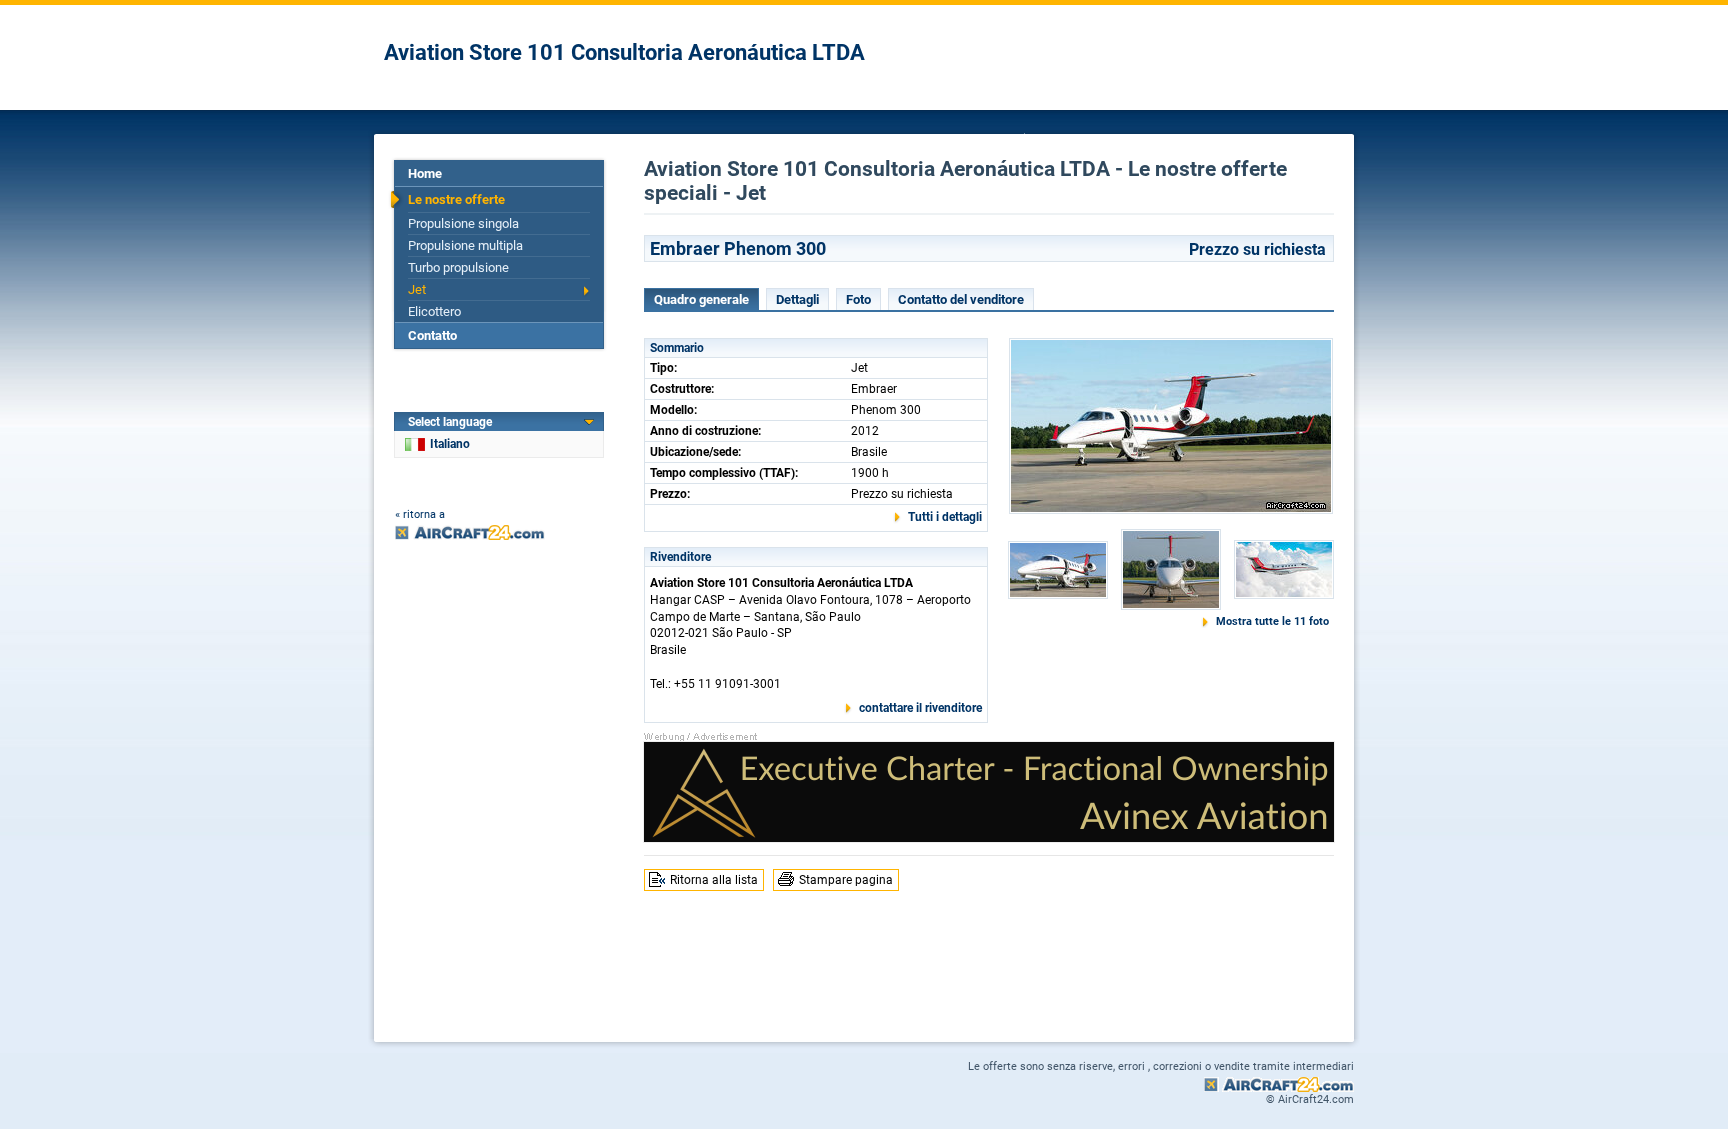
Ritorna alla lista (714, 880)
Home (425, 173)
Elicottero (434, 311)
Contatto (432, 335)
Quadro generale (701, 299)
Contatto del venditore (961, 299)
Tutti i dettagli (945, 517)
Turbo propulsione (458, 267)
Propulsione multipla (465, 245)
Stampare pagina (846, 880)
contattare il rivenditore (920, 708)
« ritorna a (420, 514)
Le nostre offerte (456, 199)
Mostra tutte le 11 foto (1272, 621)
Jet (417, 289)
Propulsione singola (463, 223)
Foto (858, 299)
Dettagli (797, 299)
